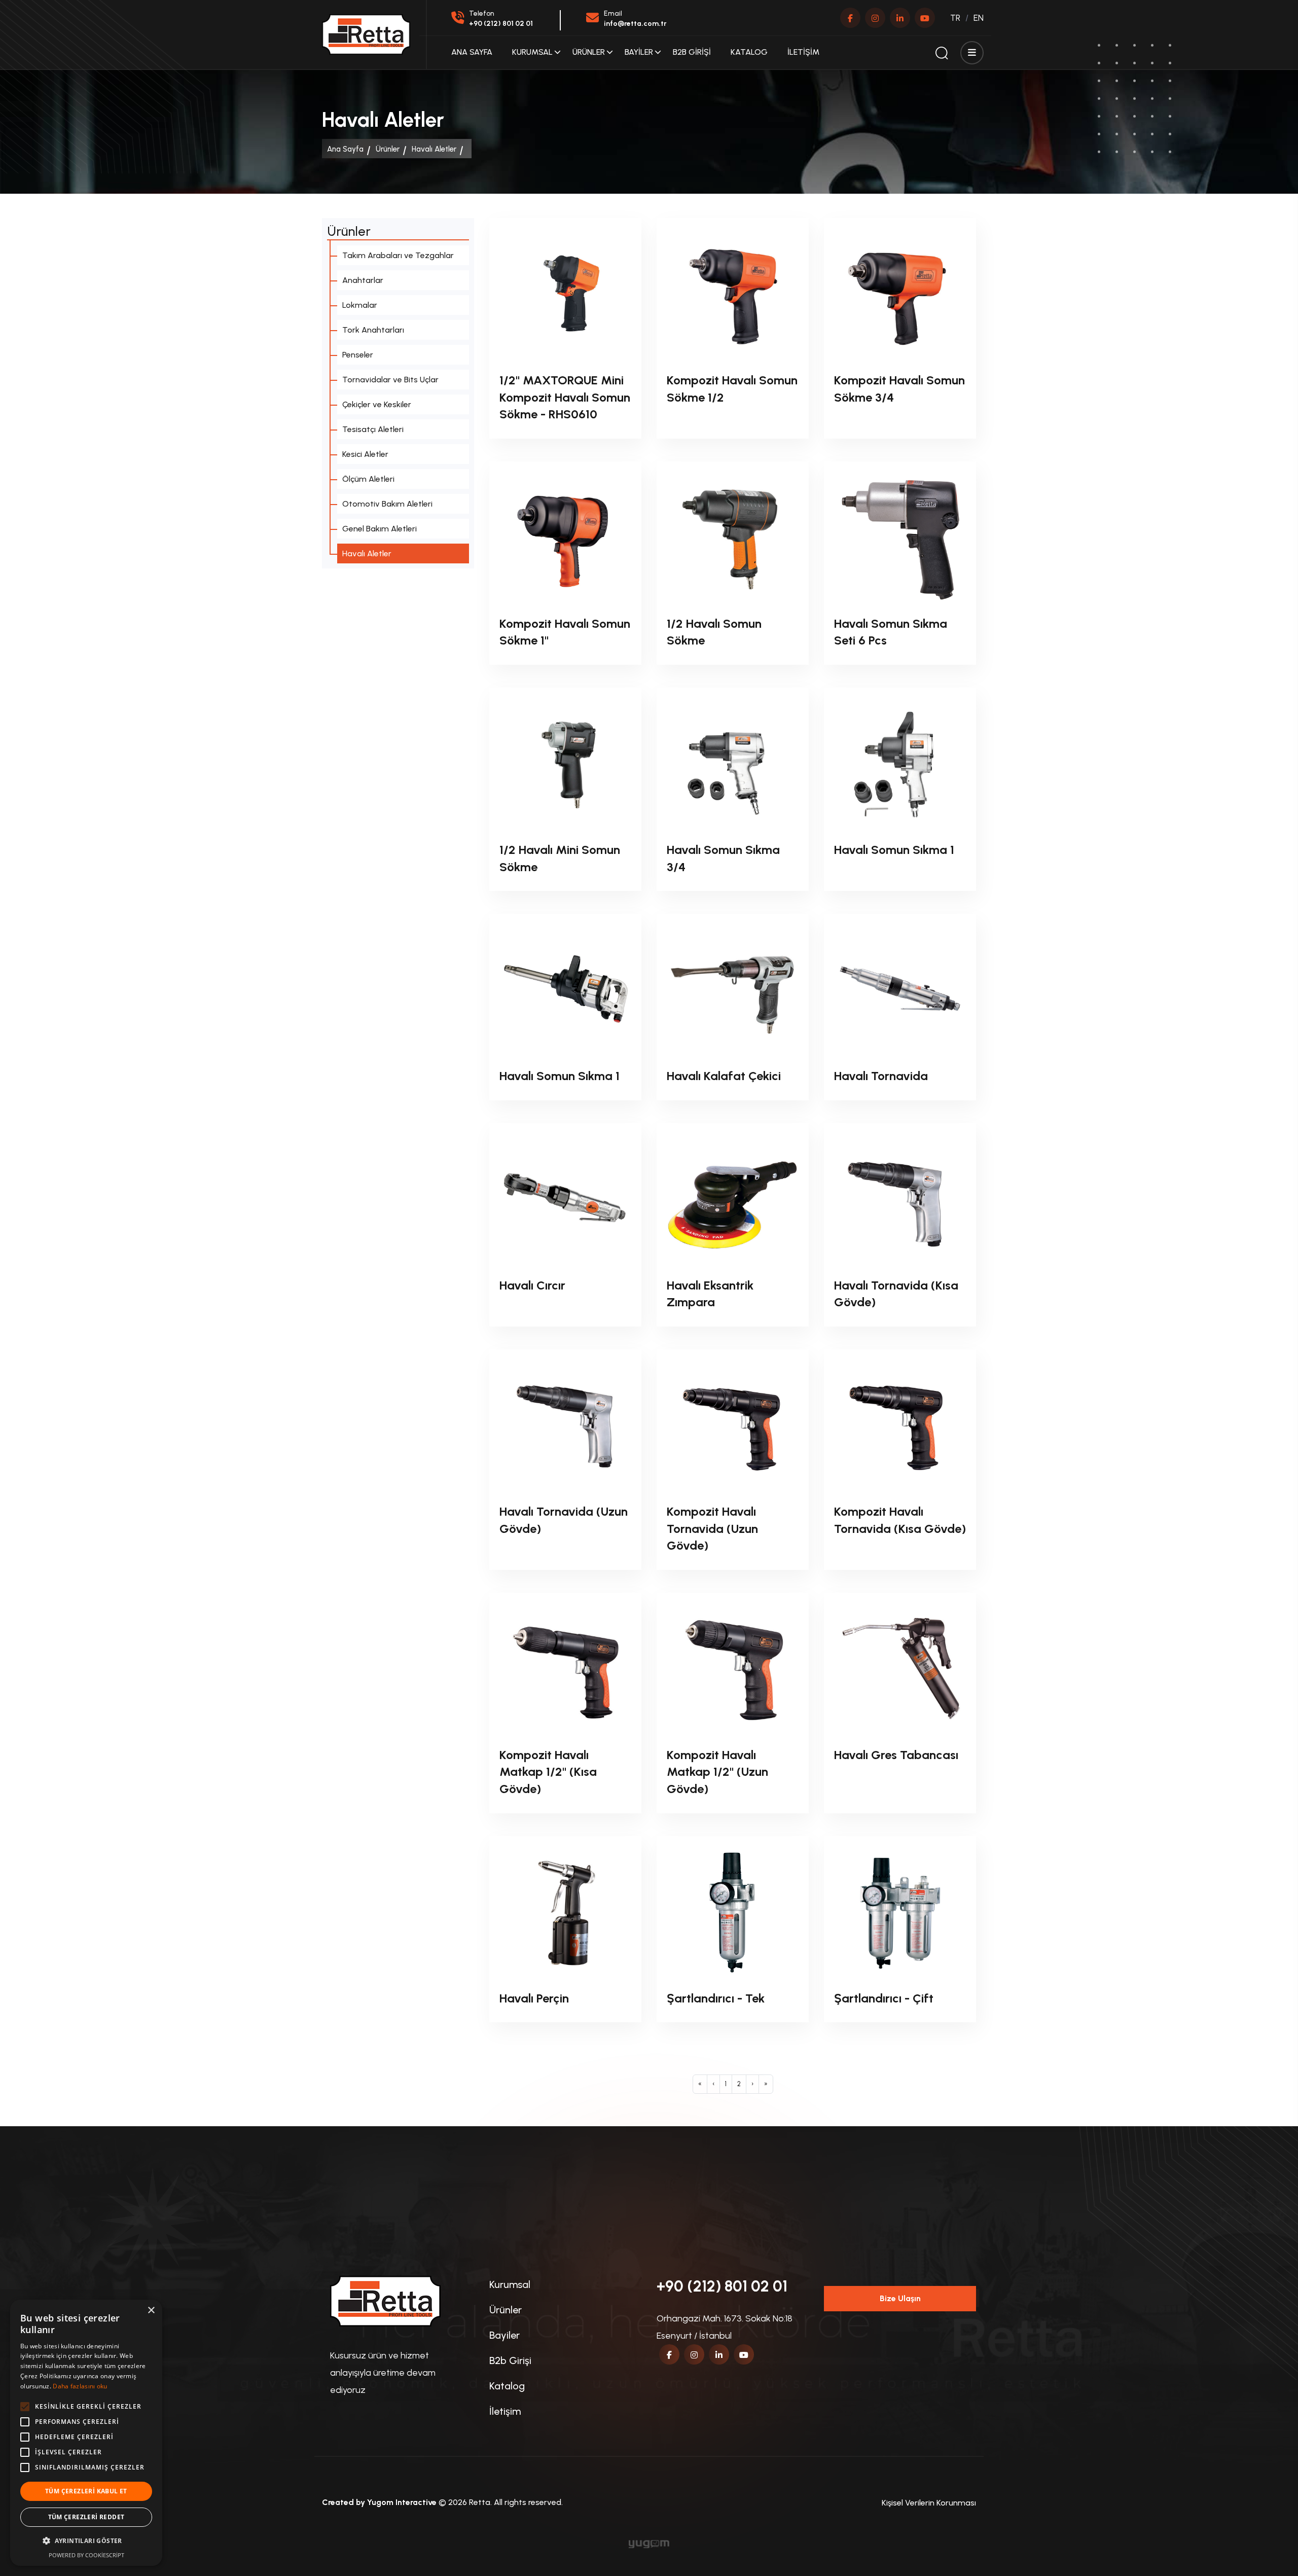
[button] (86, 2541)
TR (955, 18)
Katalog (749, 52)
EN (979, 18)
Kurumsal (532, 52)
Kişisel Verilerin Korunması (929, 2503)
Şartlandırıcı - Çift (884, 1998)
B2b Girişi (692, 52)
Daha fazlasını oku (80, 2386)
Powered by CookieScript (86, 2555)
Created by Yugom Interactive (379, 2502)
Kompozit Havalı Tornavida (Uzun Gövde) (712, 1528)
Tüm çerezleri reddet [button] (86, 2517)
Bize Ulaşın (900, 2298)
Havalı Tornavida (881, 1076)
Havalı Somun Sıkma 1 (894, 850)
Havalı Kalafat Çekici (724, 1076)
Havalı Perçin (534, 1998)
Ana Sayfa (472, 52)
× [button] (151, 2311)
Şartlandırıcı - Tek (716, 1998)
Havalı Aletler (434, 149)
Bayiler (639, 52)
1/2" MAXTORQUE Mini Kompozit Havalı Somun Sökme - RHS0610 (565, 397)
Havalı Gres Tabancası (896, 1755)
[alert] (86, 2433)
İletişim (803, 52)
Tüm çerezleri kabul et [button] (86, 2491)
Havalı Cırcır (532, 1285)
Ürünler (589, 52)
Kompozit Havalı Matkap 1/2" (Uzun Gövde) (717, 1772)
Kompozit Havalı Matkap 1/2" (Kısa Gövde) (548, 1772)
